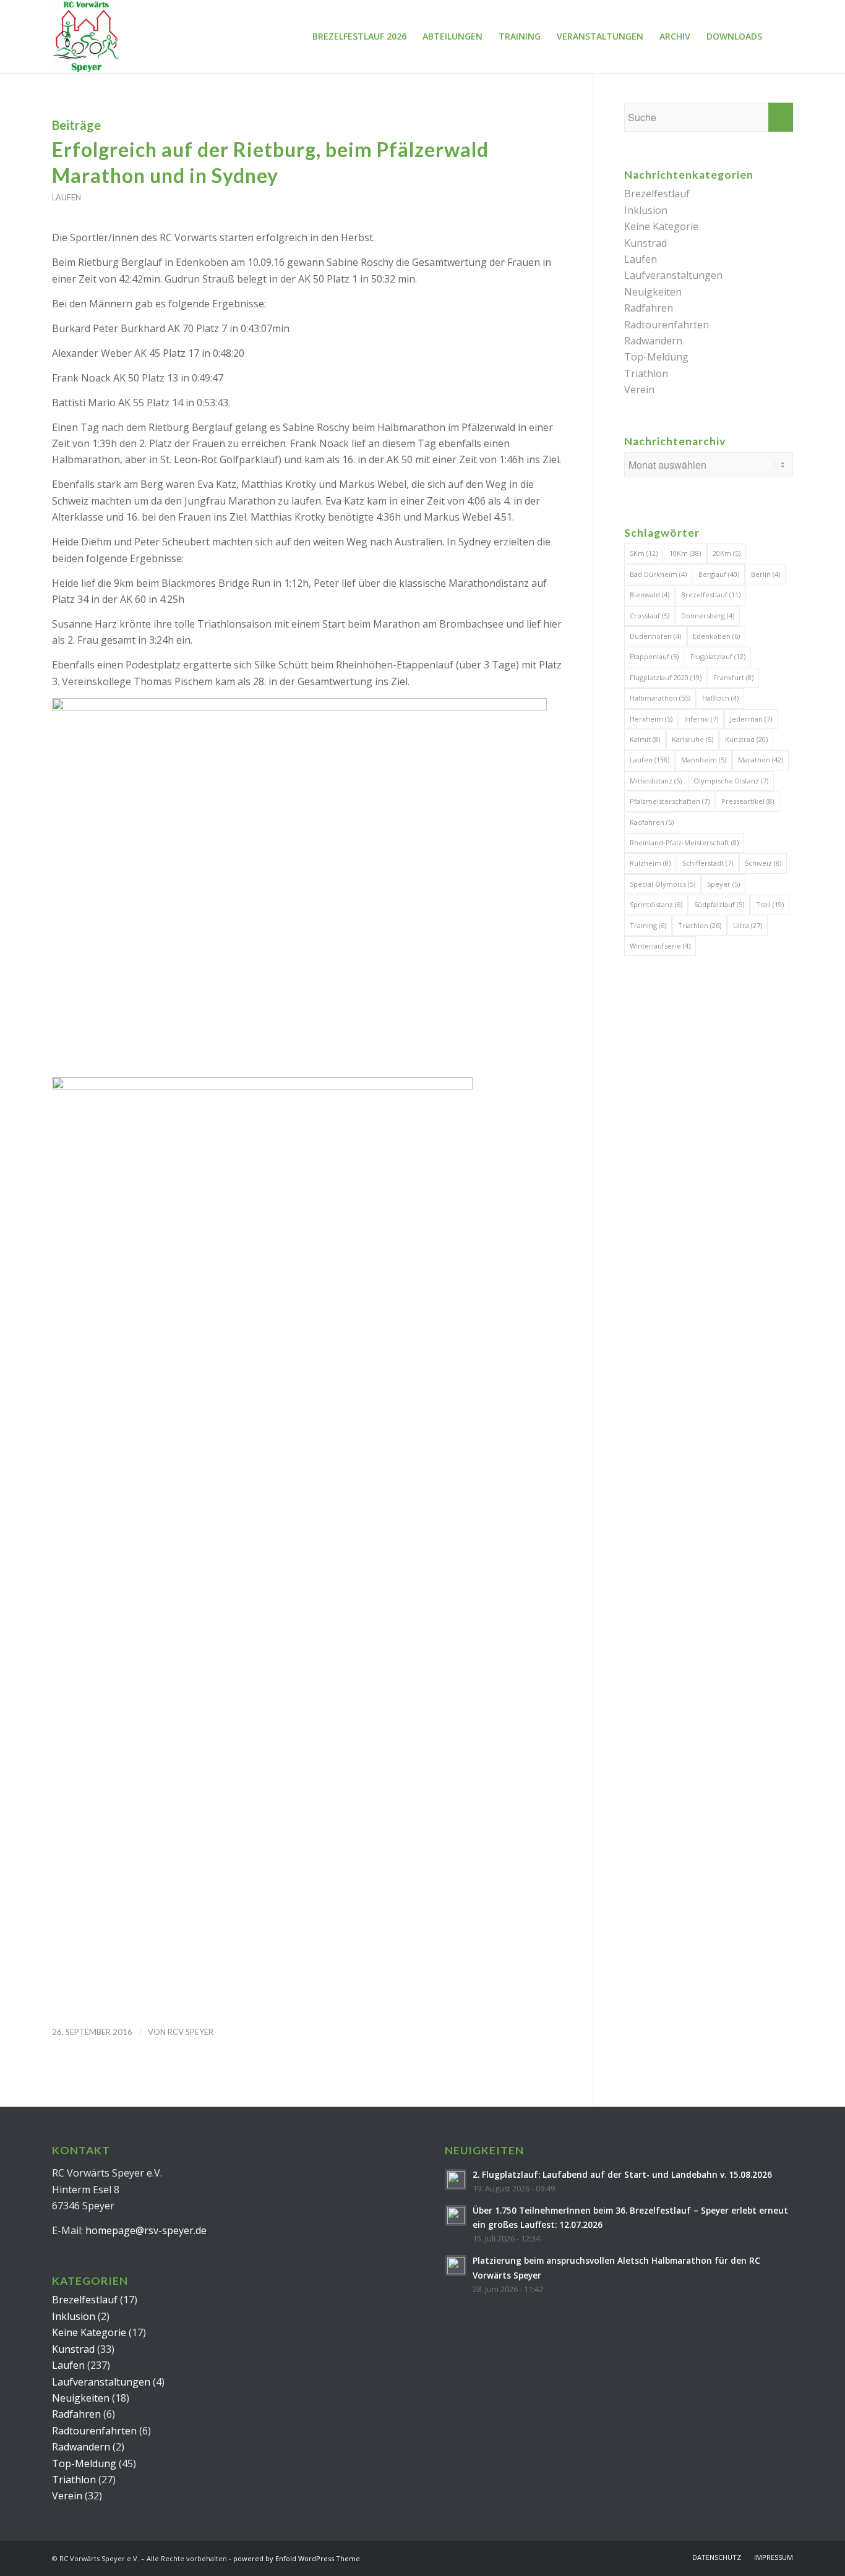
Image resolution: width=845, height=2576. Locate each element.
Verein (639, 390)
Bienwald (650, 595)
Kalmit (645, 739)
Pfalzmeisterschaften (670, 801)
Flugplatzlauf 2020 (666, 677)
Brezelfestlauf (657, 194)
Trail (770, 904)
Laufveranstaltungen (673, 275)
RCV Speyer (191, 2032)
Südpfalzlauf (719, 904)
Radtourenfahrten (667, 325)
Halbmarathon (660, 698)
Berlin (766, 574)
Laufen (66, 197)
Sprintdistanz (656, 904)
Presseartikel (748, 801)
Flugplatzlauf (718, 656)
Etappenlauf (654, 656)
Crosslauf (650, 616)
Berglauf (719, 574)
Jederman (751, 719)
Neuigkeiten (653, 292)
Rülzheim (650, 863)
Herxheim (651, 719)
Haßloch (720, 698)
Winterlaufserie (660, 946)
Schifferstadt (708, 863)
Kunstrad (646, 243)
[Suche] (782, 36)
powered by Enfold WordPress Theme (297, 2558)
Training (648, 925)
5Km (644, 553)
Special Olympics (663, 884)
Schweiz (763, 863)
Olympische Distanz (731, 781)
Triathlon (646, 373)
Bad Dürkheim (658, 574)
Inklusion (646, 210)
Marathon (761, 760)
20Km (727, 553)
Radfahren (649, 308)
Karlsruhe (693, 739)
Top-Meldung (656, 357)
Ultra (748, 925)
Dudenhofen (655, 636)
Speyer (723, 884)
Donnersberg (708, 616)
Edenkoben (716, 636)
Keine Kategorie (661, 226)
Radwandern (653, 341)
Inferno (701, 719)
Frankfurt (733, 677)
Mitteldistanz (656, 781)
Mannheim (704, 760)
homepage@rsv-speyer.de (146, 2230)
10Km (685, 553)
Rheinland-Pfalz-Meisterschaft (684, 842)
